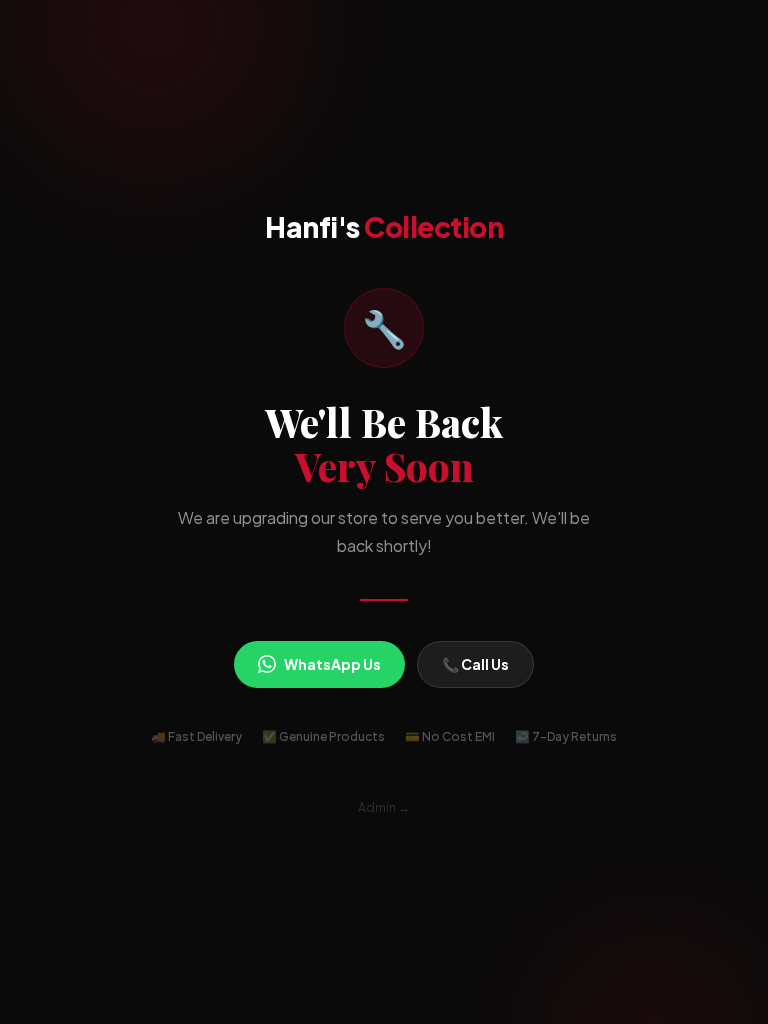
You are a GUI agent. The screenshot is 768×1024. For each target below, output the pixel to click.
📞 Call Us (475, 664)
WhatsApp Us (332, 664)
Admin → (384, 807)
